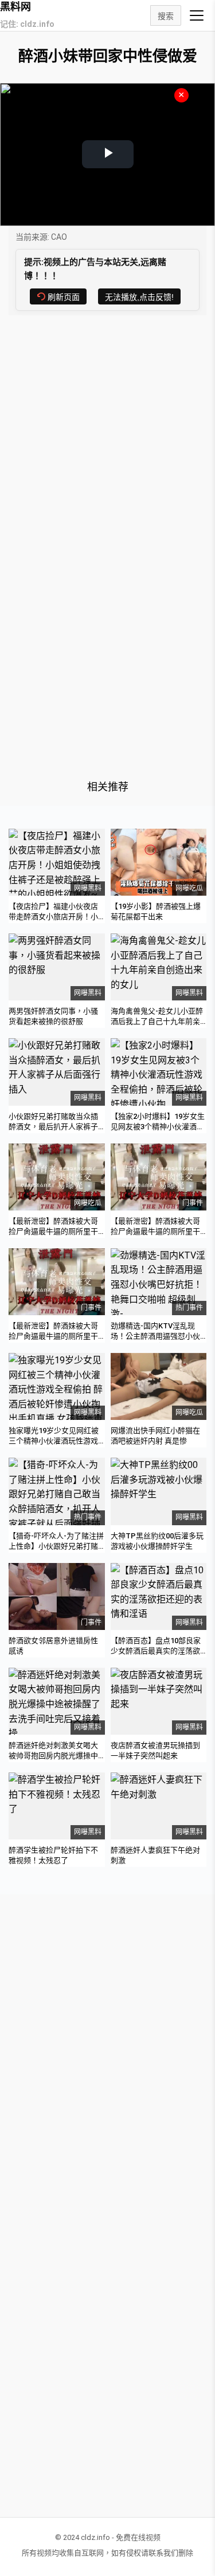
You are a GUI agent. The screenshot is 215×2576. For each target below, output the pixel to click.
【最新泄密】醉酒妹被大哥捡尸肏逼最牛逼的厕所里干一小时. (53, 1336)
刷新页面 (64, 297)
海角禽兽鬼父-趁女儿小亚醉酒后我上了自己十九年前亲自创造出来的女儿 (157, 1021)
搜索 (166, 16)
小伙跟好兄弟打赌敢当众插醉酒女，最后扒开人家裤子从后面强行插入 (53, 1127)
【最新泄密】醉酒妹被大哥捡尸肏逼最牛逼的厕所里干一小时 (53, 1231)
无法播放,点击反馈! (139, 297)
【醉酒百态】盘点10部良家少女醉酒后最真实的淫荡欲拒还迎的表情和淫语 (156, 1651)
